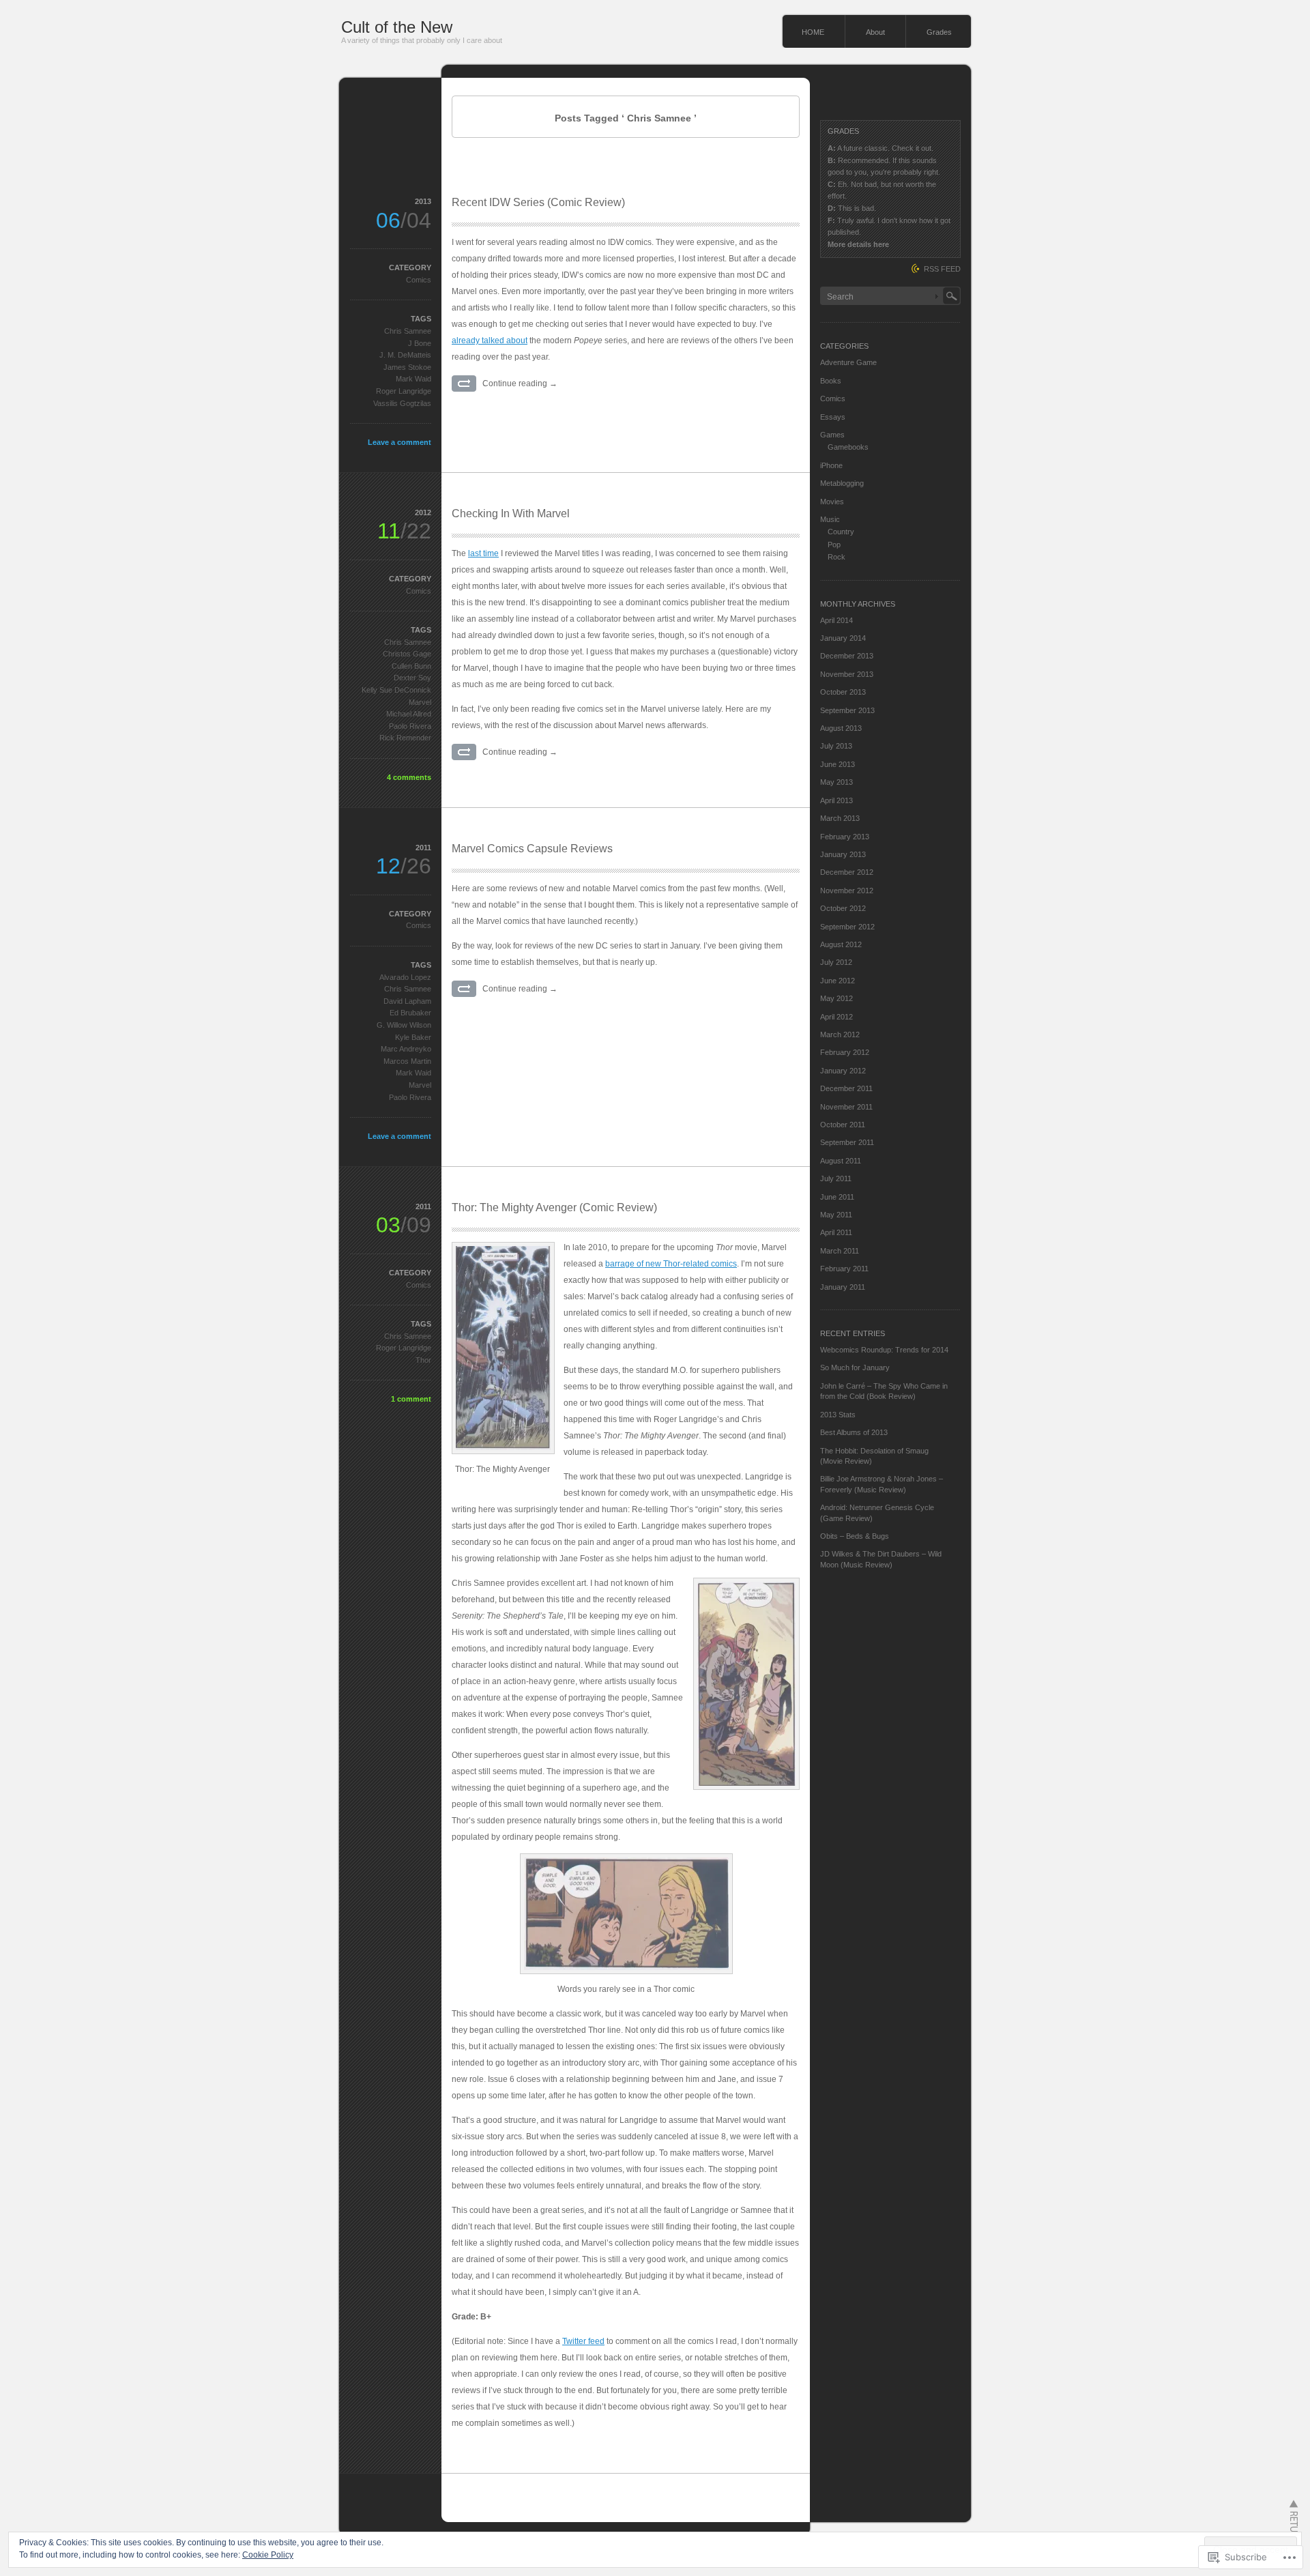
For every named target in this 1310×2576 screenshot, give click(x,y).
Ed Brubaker (410, 1013)
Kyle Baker (413, 1037)
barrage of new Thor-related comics (671, 1264)
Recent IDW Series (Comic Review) (538, 202)
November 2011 (846, 1107)
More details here (858, 244)
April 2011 (836, 1232)
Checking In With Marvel (511, 513)
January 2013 (843, 854)
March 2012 (840, 1034)
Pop (834, 545)
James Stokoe (407, 367)
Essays (833, 417)
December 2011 (846, 1088)
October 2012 (843, 908)
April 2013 (836, 800)
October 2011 (843, 1125)
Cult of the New (397, 27)
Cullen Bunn (411, 666)
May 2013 (836, 782)
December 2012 (847, 872)
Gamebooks (848, 447)
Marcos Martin (407, 1061)
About (875, 32)
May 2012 (836, 998)
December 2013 (847, 656)
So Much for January (855, 1367)
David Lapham (407, 1001)
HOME (813, 32)
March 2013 (840, 818)
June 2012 (838, 981)
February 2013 (845, 837)
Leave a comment (399, 442)
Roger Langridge (404, 391)
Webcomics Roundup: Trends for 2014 (884, 1350)
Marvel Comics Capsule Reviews (532, 849)
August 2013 (841, 728)
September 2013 (847, 710)
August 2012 (841, 944)
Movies (832, 502)
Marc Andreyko (406, 1049)
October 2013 (843, 692)
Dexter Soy (412, 678)
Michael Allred (409, 714)
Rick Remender (405, 738)
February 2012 (845, 1052)
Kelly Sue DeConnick (396, 690)
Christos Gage (407, 654)
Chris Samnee (408, 331)
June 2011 (837, 1197)
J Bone (420, 343)
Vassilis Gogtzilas (402, 403)
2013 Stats (838, 1415)
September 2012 (847, 927)
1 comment (411, 1399)
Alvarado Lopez (405, 977)
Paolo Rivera (410, 726)
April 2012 (836, 1017)
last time (483, 553)
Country (841, 532)
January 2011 (843, 1287)
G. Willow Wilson (404, 1025)
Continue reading (520, 383)
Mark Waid (413, 379)
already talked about (490, 341)
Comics (419, 280)
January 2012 (843, 1071)
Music (830, 519)
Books (831, 381)
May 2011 (836, 1215)
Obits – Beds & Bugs (855, 1536)
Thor (423, 1360)
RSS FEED (942, 269)
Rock (836, 557)
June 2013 (838, 764)
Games (832, 435)
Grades (939, 32)
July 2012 (836, 962)
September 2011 (847, 1142)
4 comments (409, 777)
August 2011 (841, 1161)
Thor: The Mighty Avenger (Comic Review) (554, 1207)
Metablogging (842, 483)
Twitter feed (583, 2341)
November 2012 (847, 891)
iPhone (831, 465)
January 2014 (843, 638)
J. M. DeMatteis (405, 355)
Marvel (420, 702)
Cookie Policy (268, 2555)
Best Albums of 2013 (854, 1432)
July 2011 (836, 1178)
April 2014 (836, 620)
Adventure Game (848, 362)
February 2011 (844, 1269)
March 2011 (840, 1251)
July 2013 (836, 746)
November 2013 (847, 674)
